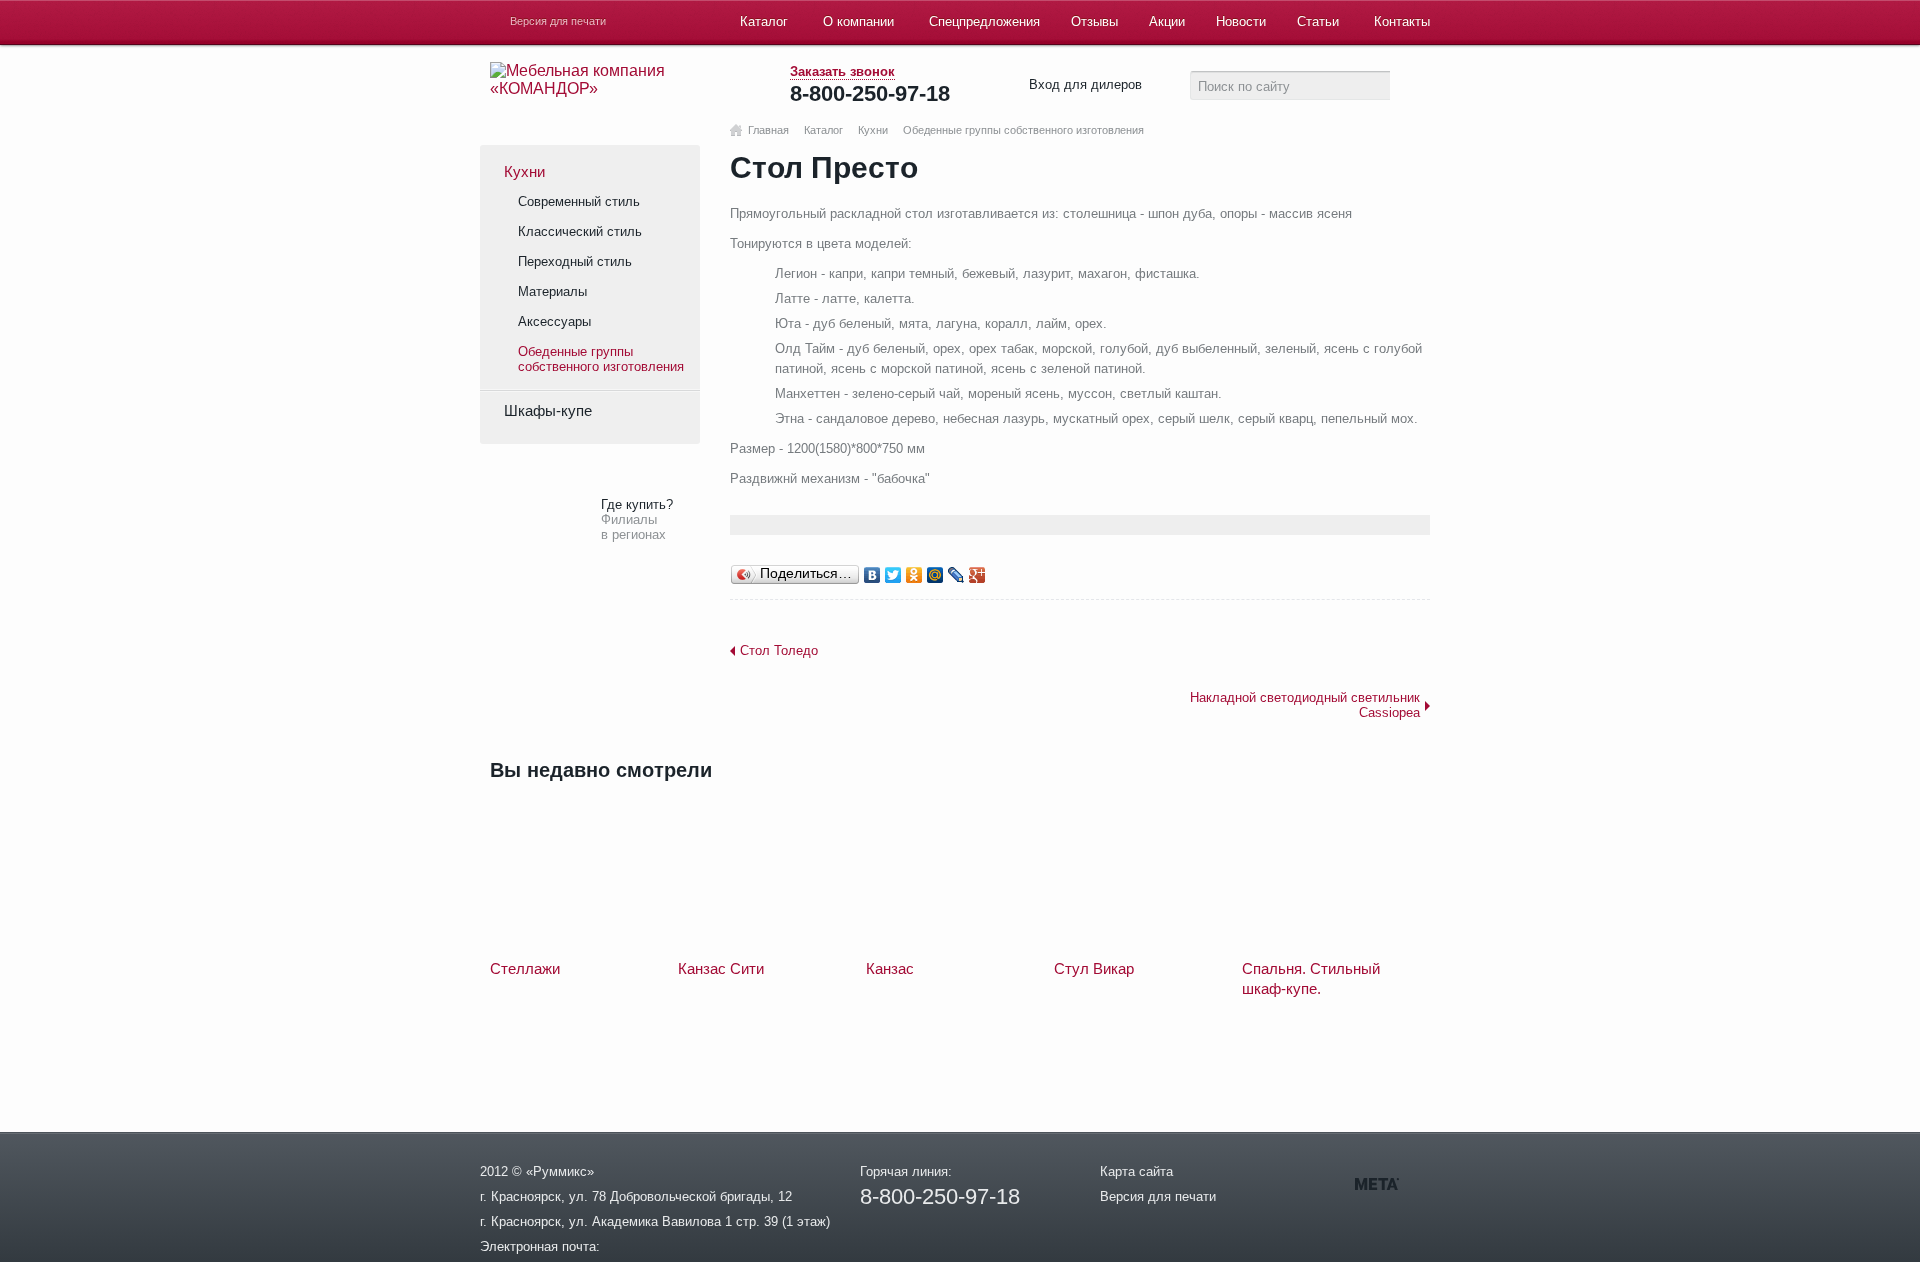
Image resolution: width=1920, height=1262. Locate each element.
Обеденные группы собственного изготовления (1023, 130)
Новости (1241, 21)
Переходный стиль (575, 261)
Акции (1167, 21)
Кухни (873, 130)
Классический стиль (580, 231)
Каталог (764, 21)
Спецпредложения (984, 21)
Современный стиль (579, 201)
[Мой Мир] (935, 575)
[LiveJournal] (956, 575)
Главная (768, 130)
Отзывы (1094, 21)
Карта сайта (1136, 1171)
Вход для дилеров (1085, 84)
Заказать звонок (842, 71)
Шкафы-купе (548, 410)
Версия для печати (558, 21)
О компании (858, 21)
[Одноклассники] (914, 575)
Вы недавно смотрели (601, 770)
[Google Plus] (977, 575)
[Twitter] (893, 575)
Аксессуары (554, 321)
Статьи (1318, 21)
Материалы (552, 291)
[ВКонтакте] (872, 575)
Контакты (1402, 21)
